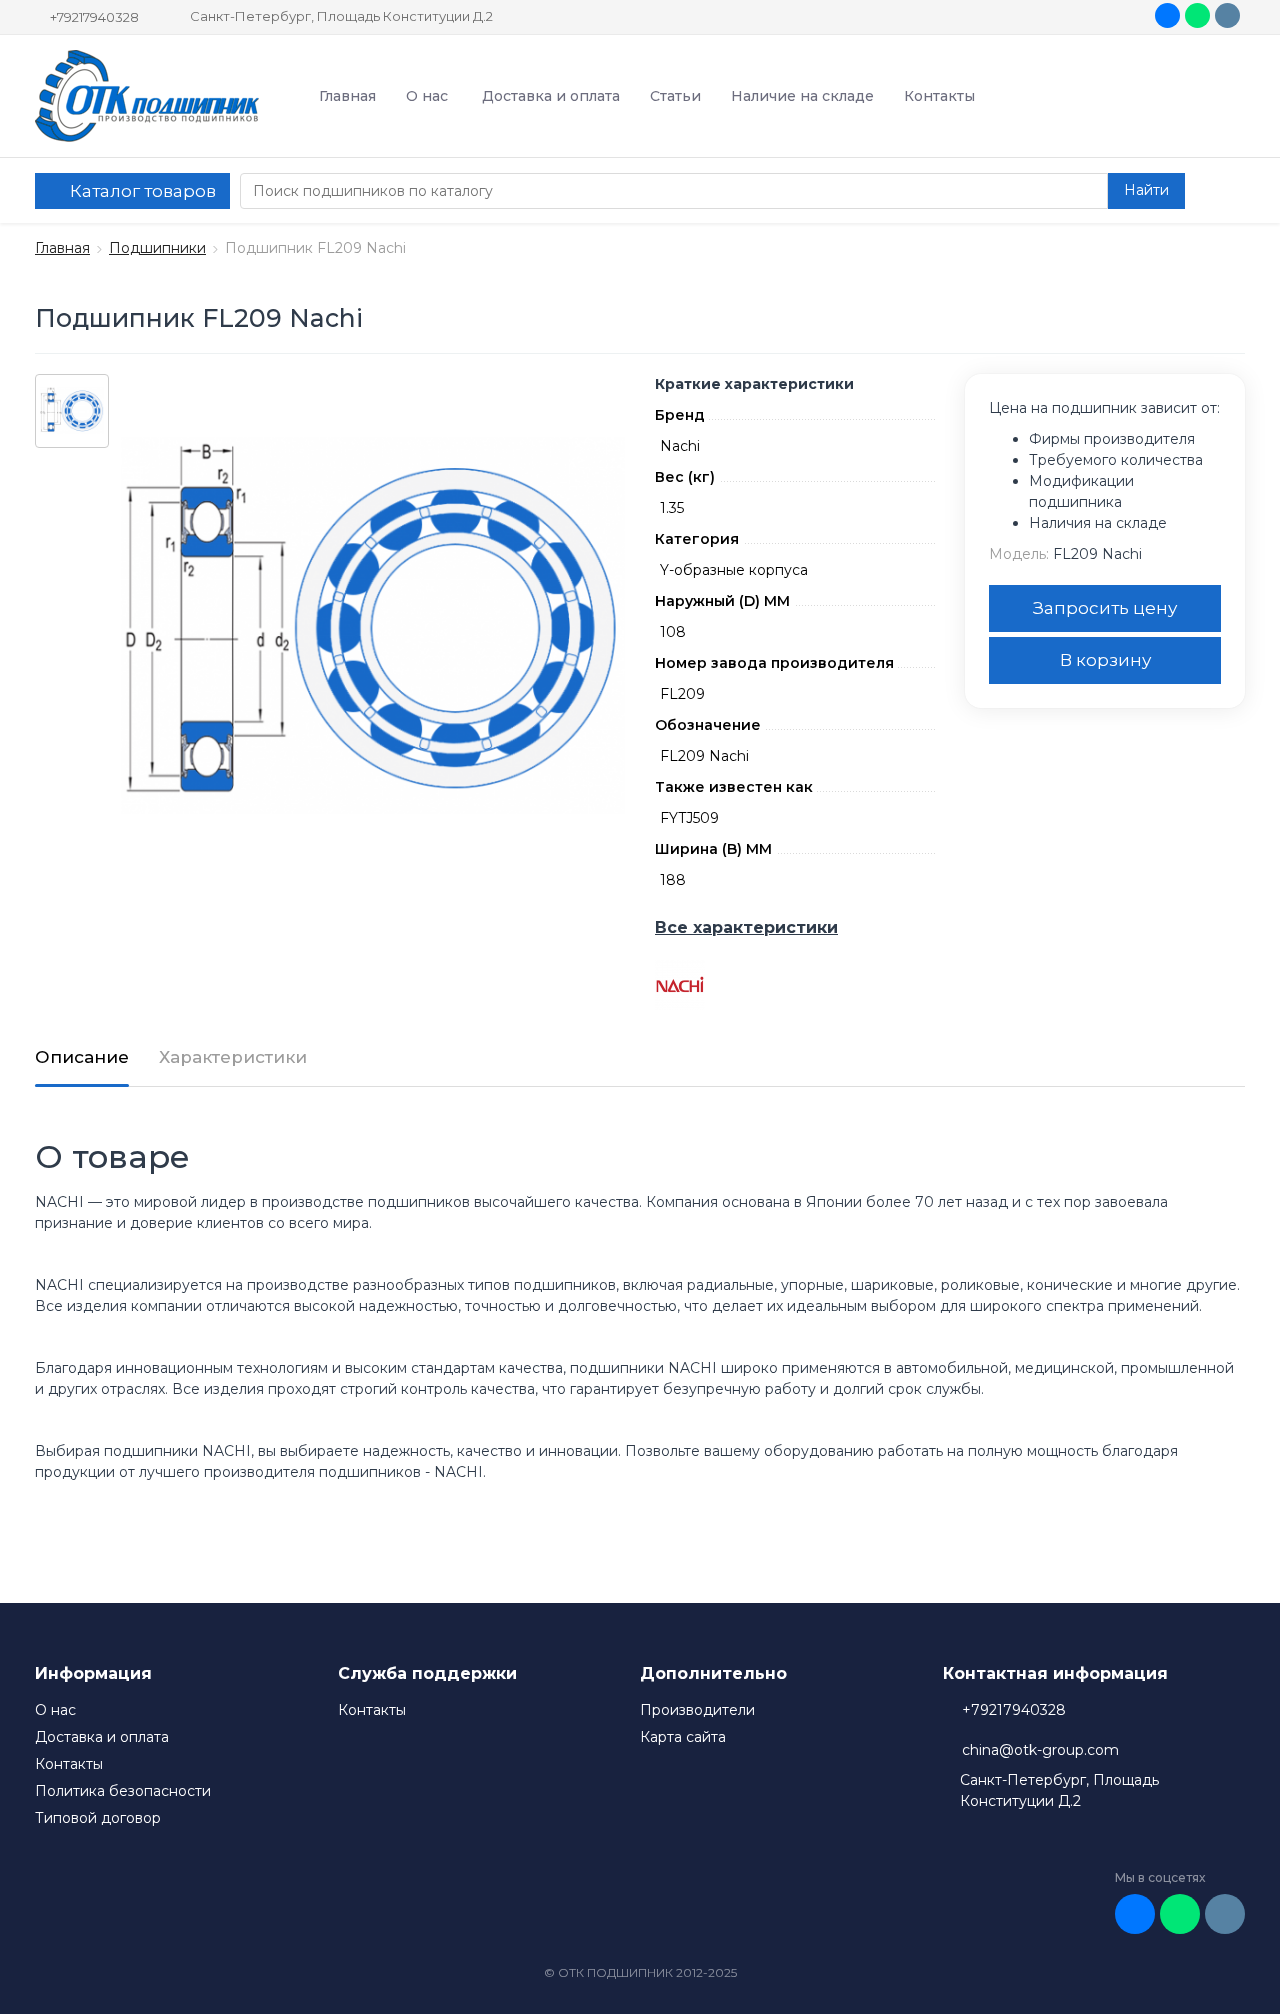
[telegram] (1227, 15)
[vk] (1167, 15)
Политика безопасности (123, 1791)
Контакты (939, 96)
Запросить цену (1105, 608)
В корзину (1105, 660)
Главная (347, 96)
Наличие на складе (802, 96)
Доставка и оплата (551, 96)
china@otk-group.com (1040, 1750)
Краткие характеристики (754, 384)
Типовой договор (98, 1818)
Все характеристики (746, 927)
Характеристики (233, 1057)
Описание (82, 1057)
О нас (427, 96)
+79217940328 (94, 17)
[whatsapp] (1197, 15)
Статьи (675, 96)
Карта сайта (683, 1737)
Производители (697, 1710)
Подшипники (157, 248)
